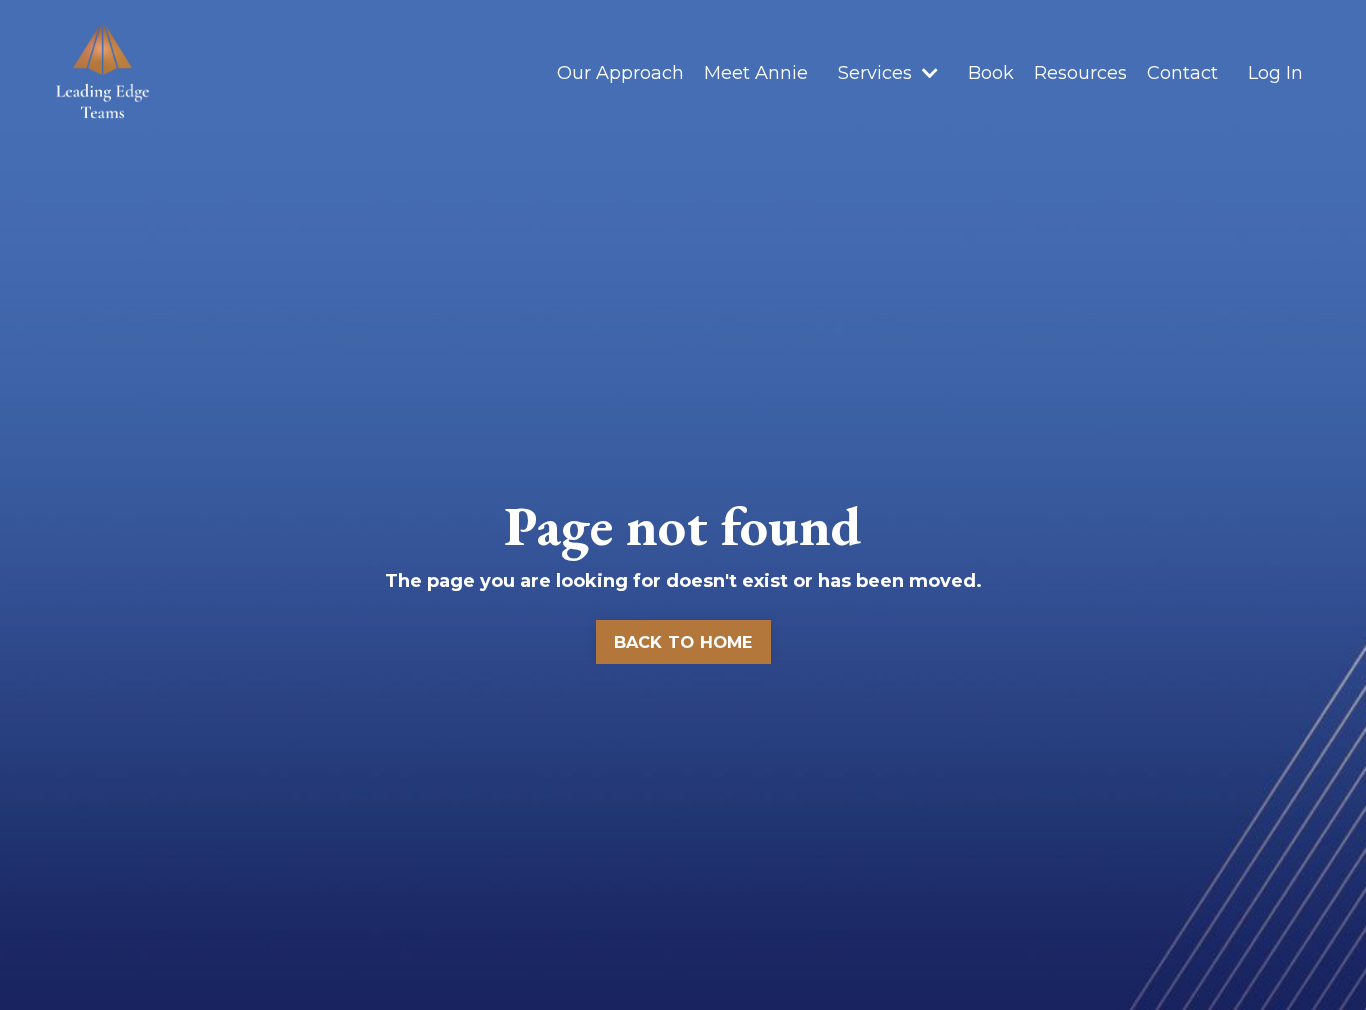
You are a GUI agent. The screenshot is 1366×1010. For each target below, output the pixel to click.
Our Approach (620, 73)
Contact (1182, 73)
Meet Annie (756, 73)
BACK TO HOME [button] (683, 642)
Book (991, 73)
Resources (1080, 73)
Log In (1275, 73)
